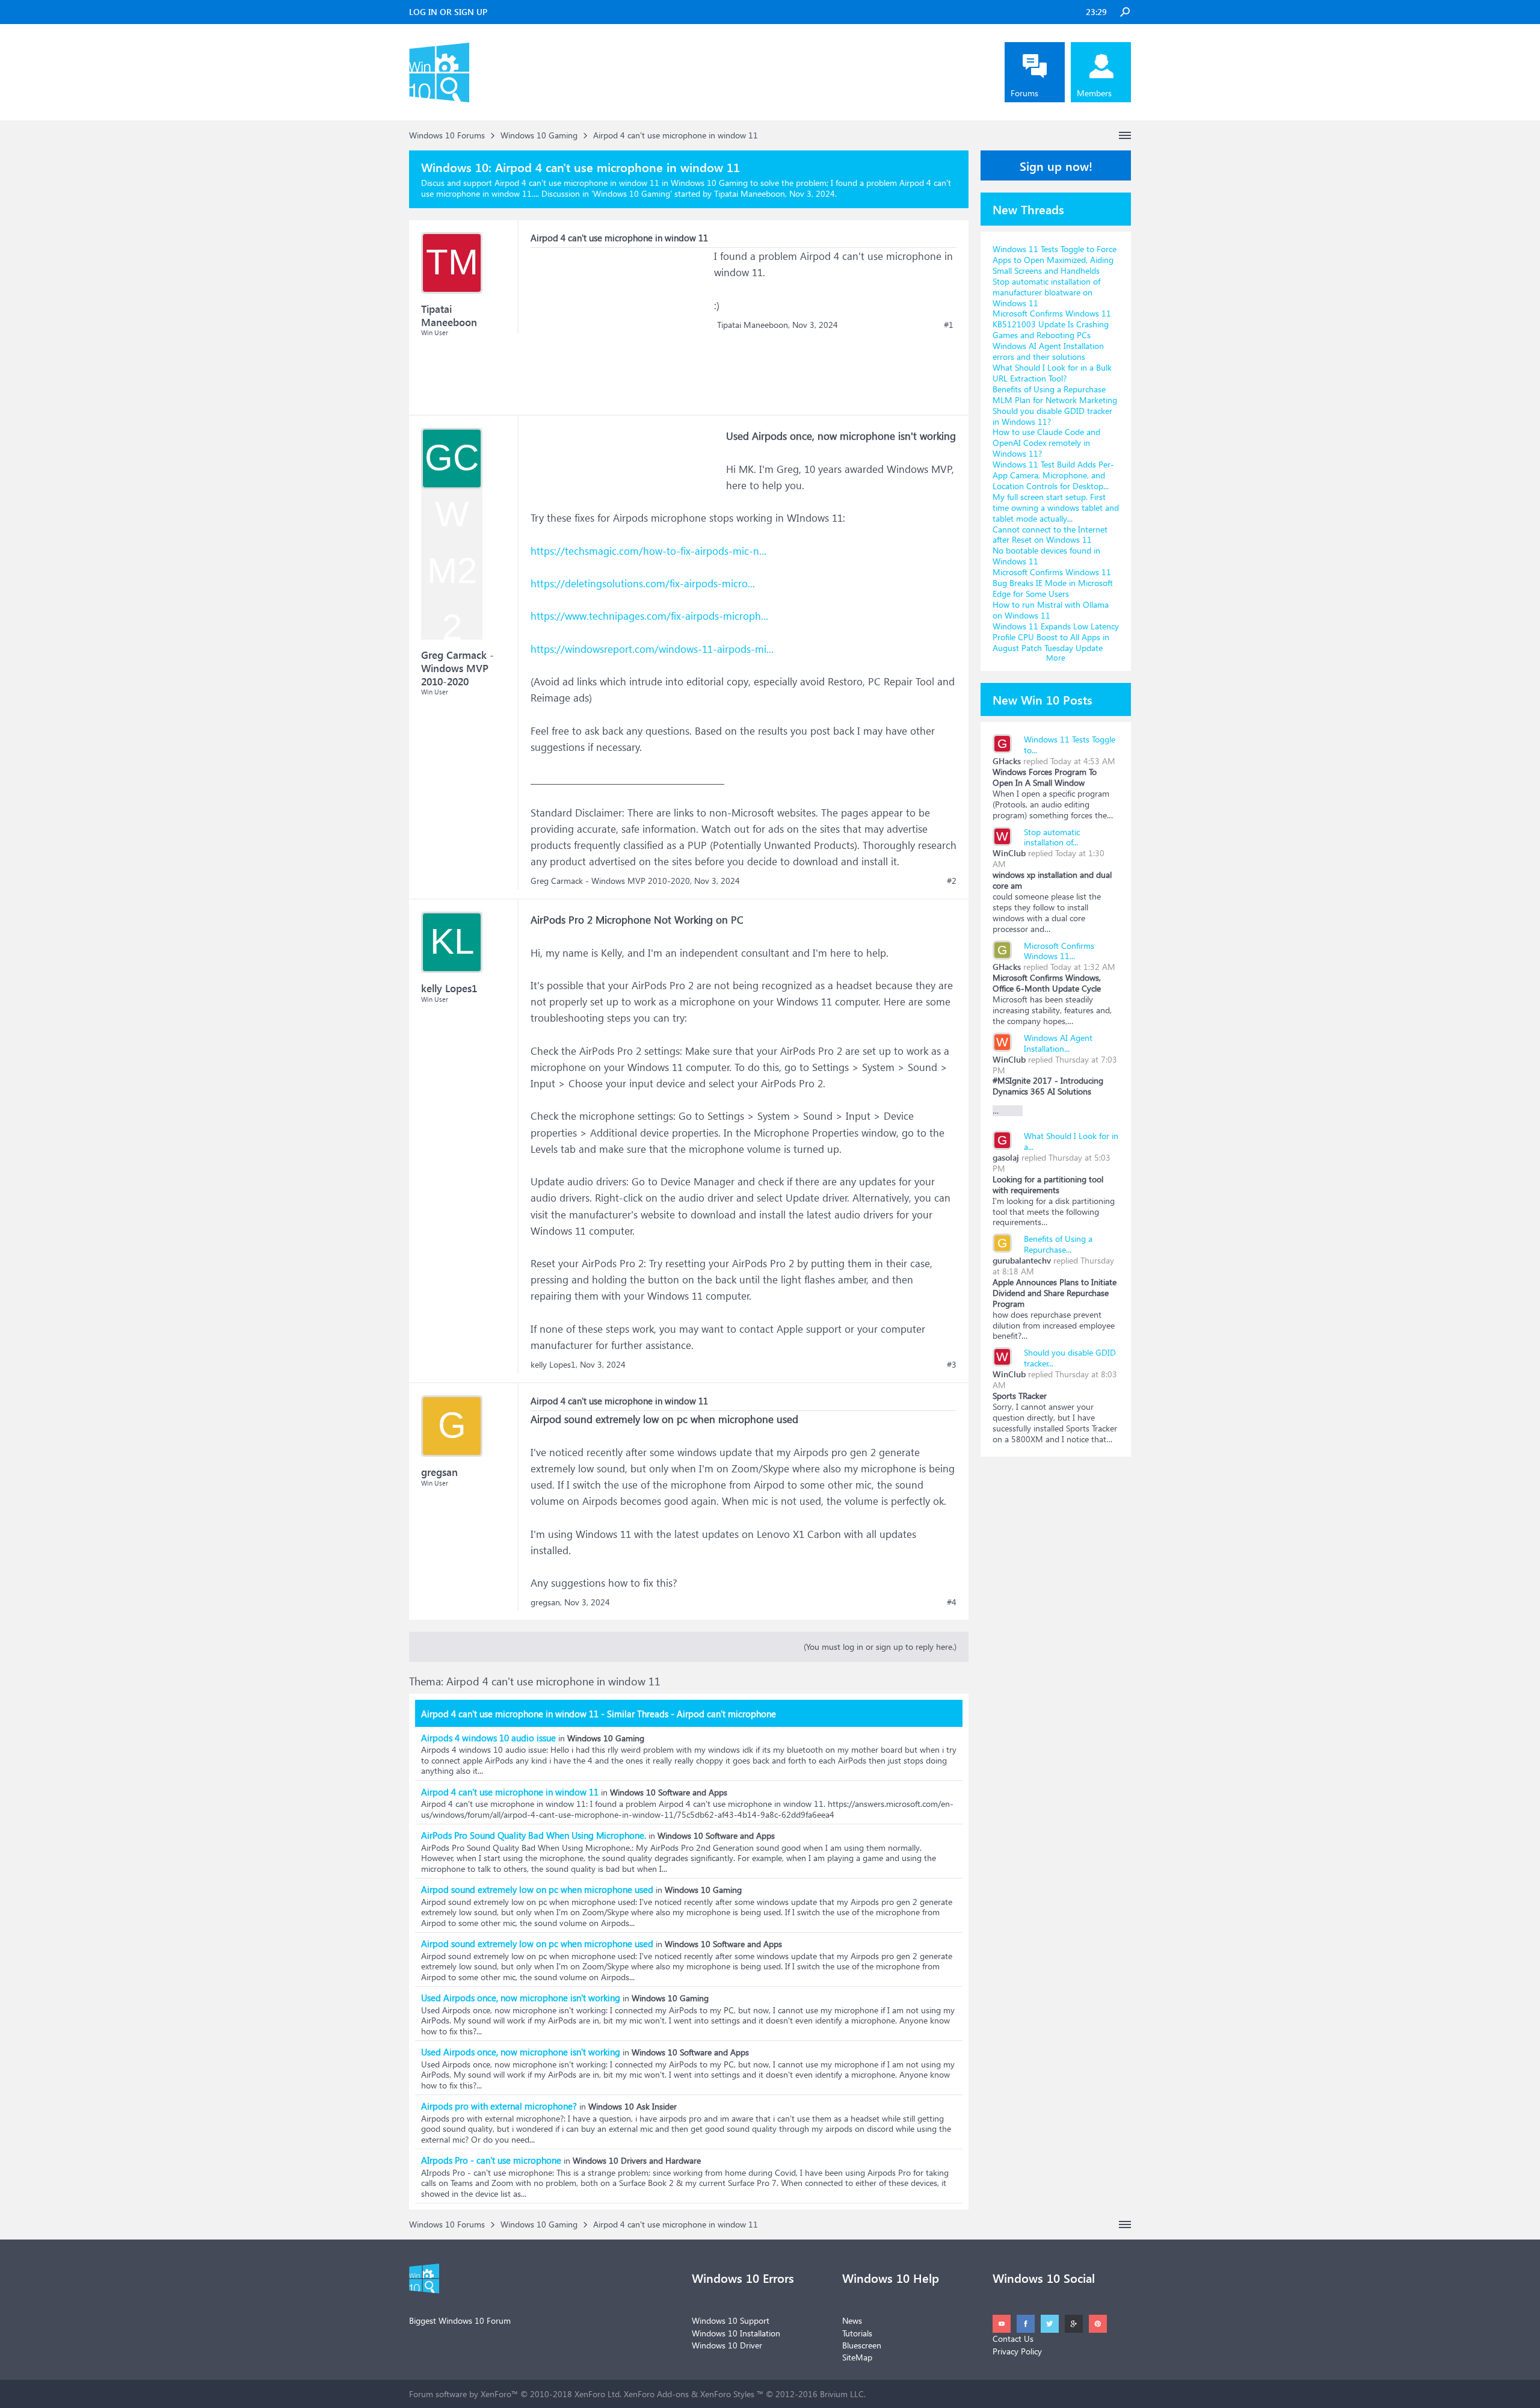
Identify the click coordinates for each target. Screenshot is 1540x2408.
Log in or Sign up (448, 12)
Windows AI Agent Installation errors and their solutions (1048, 351)
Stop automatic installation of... (1052, 837)
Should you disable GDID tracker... (1070, 1358)
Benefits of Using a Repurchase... (1058, 1244)
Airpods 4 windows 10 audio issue (488, 1738)
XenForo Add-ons (656, 2394)
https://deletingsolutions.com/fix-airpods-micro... (643, 583)
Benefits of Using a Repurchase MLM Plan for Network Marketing (1055, 394)
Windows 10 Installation (736, 2333)
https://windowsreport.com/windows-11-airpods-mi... (652, 649)
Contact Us (1013, 2339)
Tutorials (857, 2333)
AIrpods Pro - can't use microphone (491, 2160)
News (852, 2320)
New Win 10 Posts (1043, 699)
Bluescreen (862, 2345)
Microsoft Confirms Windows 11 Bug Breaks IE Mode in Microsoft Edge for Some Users (1053, 583)
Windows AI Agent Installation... (1058, 1043)
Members (1094, 93)
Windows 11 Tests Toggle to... (1070, 745)
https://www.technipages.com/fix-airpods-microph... (649, 616)
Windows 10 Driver (727, 2345)
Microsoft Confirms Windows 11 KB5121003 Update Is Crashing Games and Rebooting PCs (1052, 324)
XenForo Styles (727, 2394)
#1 (949, 325)
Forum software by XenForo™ (515, 2394)
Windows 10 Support (731, 2320)
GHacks (1007, 761)
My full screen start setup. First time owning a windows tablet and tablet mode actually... (1056, 508)
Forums (1024, 93)
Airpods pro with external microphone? (499, 2106)
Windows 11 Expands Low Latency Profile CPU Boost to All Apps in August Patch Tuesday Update (1056, 637)
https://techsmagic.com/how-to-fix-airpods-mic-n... (648, 551)
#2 (952, 881)
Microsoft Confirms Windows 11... (1059, 951)
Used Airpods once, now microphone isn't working (521, 1998)
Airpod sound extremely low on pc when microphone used (537, 1889)
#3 (952, 1365)
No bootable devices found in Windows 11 (1046, 556)
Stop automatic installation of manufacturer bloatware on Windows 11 (1046, 292)
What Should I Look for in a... (1071, 1141)
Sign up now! (1056, 165)
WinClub (1009, 853)
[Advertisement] (621, 323)
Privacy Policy (1017, 2351)
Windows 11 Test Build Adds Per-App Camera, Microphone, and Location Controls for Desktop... (1053, 475)
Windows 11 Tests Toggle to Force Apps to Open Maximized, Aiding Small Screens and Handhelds (1055, 260)
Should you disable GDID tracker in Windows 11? (1052, 416)
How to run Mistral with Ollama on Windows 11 (1051, 610)
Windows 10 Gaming (632, 193)
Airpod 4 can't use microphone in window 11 (510, 1792)
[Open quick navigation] (1125, 135)
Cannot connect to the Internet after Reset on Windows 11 (1050, 535)
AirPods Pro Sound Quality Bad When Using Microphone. (534, 1835)
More (1056, 657)
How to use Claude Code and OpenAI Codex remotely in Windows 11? (1046, 443)
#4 (952, 1602)
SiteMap (857, 2357)
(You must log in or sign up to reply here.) (880, 1647)
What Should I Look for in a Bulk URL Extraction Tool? (1052, 373)
